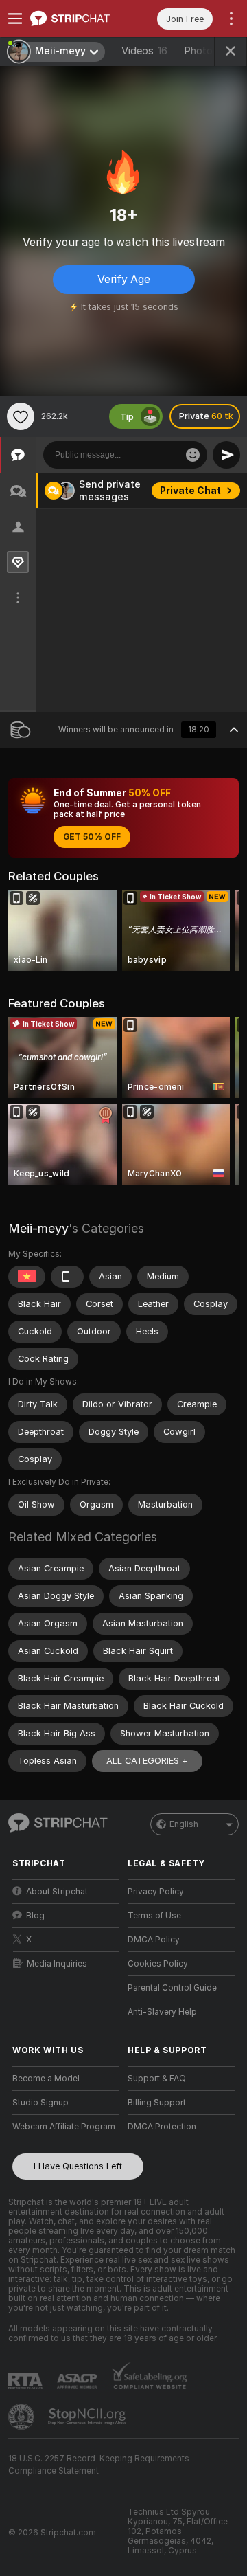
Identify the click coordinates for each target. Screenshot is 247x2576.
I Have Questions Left (78, 2166)
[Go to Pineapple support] (23, 2417)
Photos (207, 51)
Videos (144, 51)
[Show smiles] (193, 455)
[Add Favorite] (21, 416)
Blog (35, 1916)
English (184, 1824)
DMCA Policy (154, 1940)
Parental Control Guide (172, 1988)
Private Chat (190, 491)
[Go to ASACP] (78, 2382)
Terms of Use (154, 1916)
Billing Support (157, 2103)
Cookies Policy (158, 1964)
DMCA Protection (162, 2127)
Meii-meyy (38, 1228)
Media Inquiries (57, 1964)
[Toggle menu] (15, 19)
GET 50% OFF (92, 837)
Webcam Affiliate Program (64, 2127)
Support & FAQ (157, 2079)
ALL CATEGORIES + (147, 1761)
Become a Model (46, 2079)
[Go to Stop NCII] (89, 2417)
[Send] (226, 455)
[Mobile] (67, 1277)
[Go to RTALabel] (27, 2381)
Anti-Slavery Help (162, 2012)
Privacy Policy (156, 1892)
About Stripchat (57, 1892)
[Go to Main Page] (77, 19)
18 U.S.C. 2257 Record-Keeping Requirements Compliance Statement (99, 2465)
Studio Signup (40, 2103)
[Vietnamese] (27, 1277)
